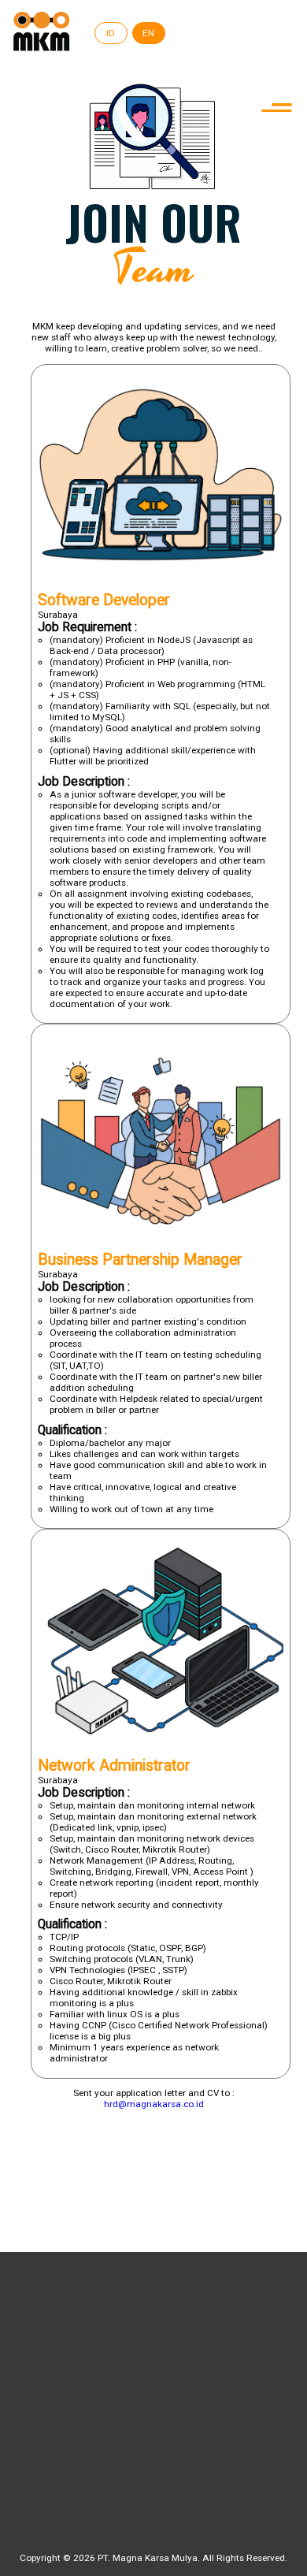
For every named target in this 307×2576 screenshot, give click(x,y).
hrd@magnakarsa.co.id (154, 2104)
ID (111, 33)
